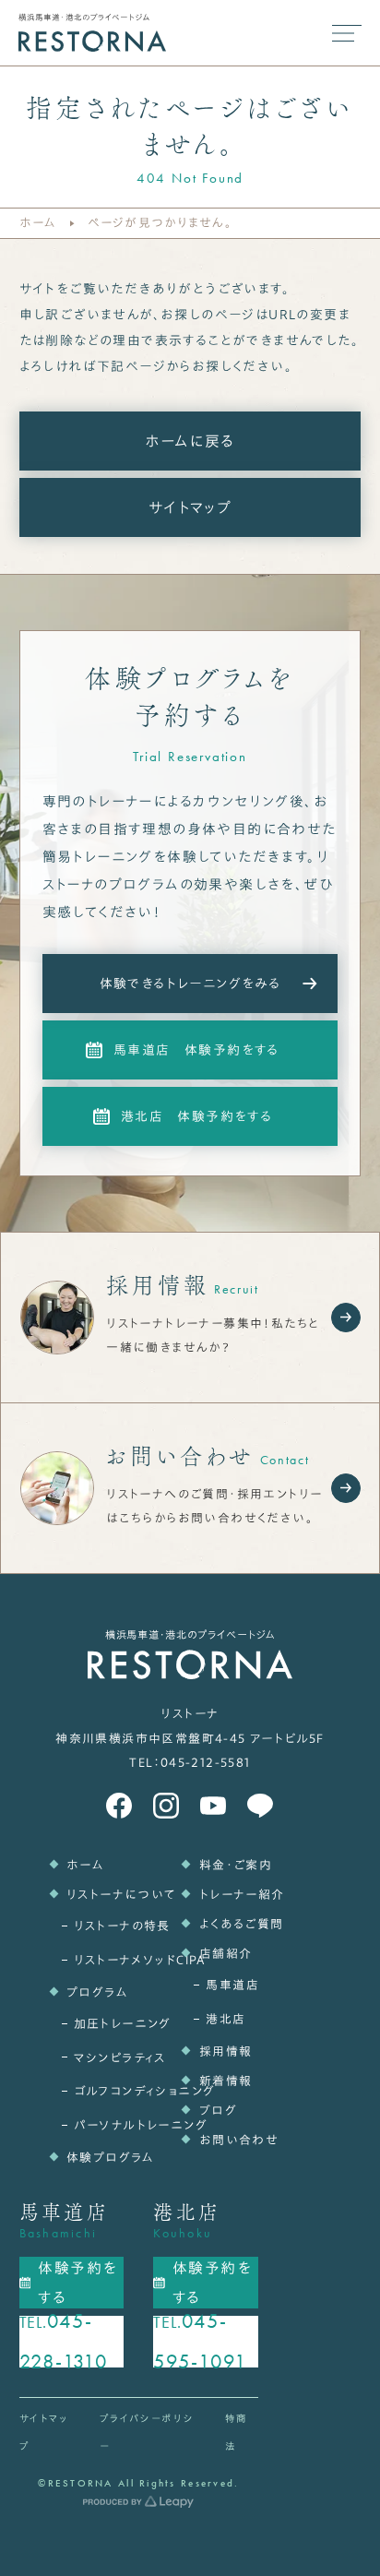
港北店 (226, 2019)
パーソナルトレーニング (100, 2125)
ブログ (218, 2111)
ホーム (38, 223)
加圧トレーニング (100, 2024)
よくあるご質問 (229, 1924)
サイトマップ (190, 507)
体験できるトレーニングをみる (190, 984)
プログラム (96, 1992)
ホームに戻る (190, 441)
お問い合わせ (229, 2140)
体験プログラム (96, 2158)
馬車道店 (232, 1985)
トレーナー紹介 (229, 1895)
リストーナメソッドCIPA (100, 1960)
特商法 (237, 2432)
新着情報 (226, 2081)
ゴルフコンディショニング (100, 2091)
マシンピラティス (100, 2058)
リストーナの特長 (100, 1926)
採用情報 (226, 2051)
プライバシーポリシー (147, 2432)
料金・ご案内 (229, 1865)
